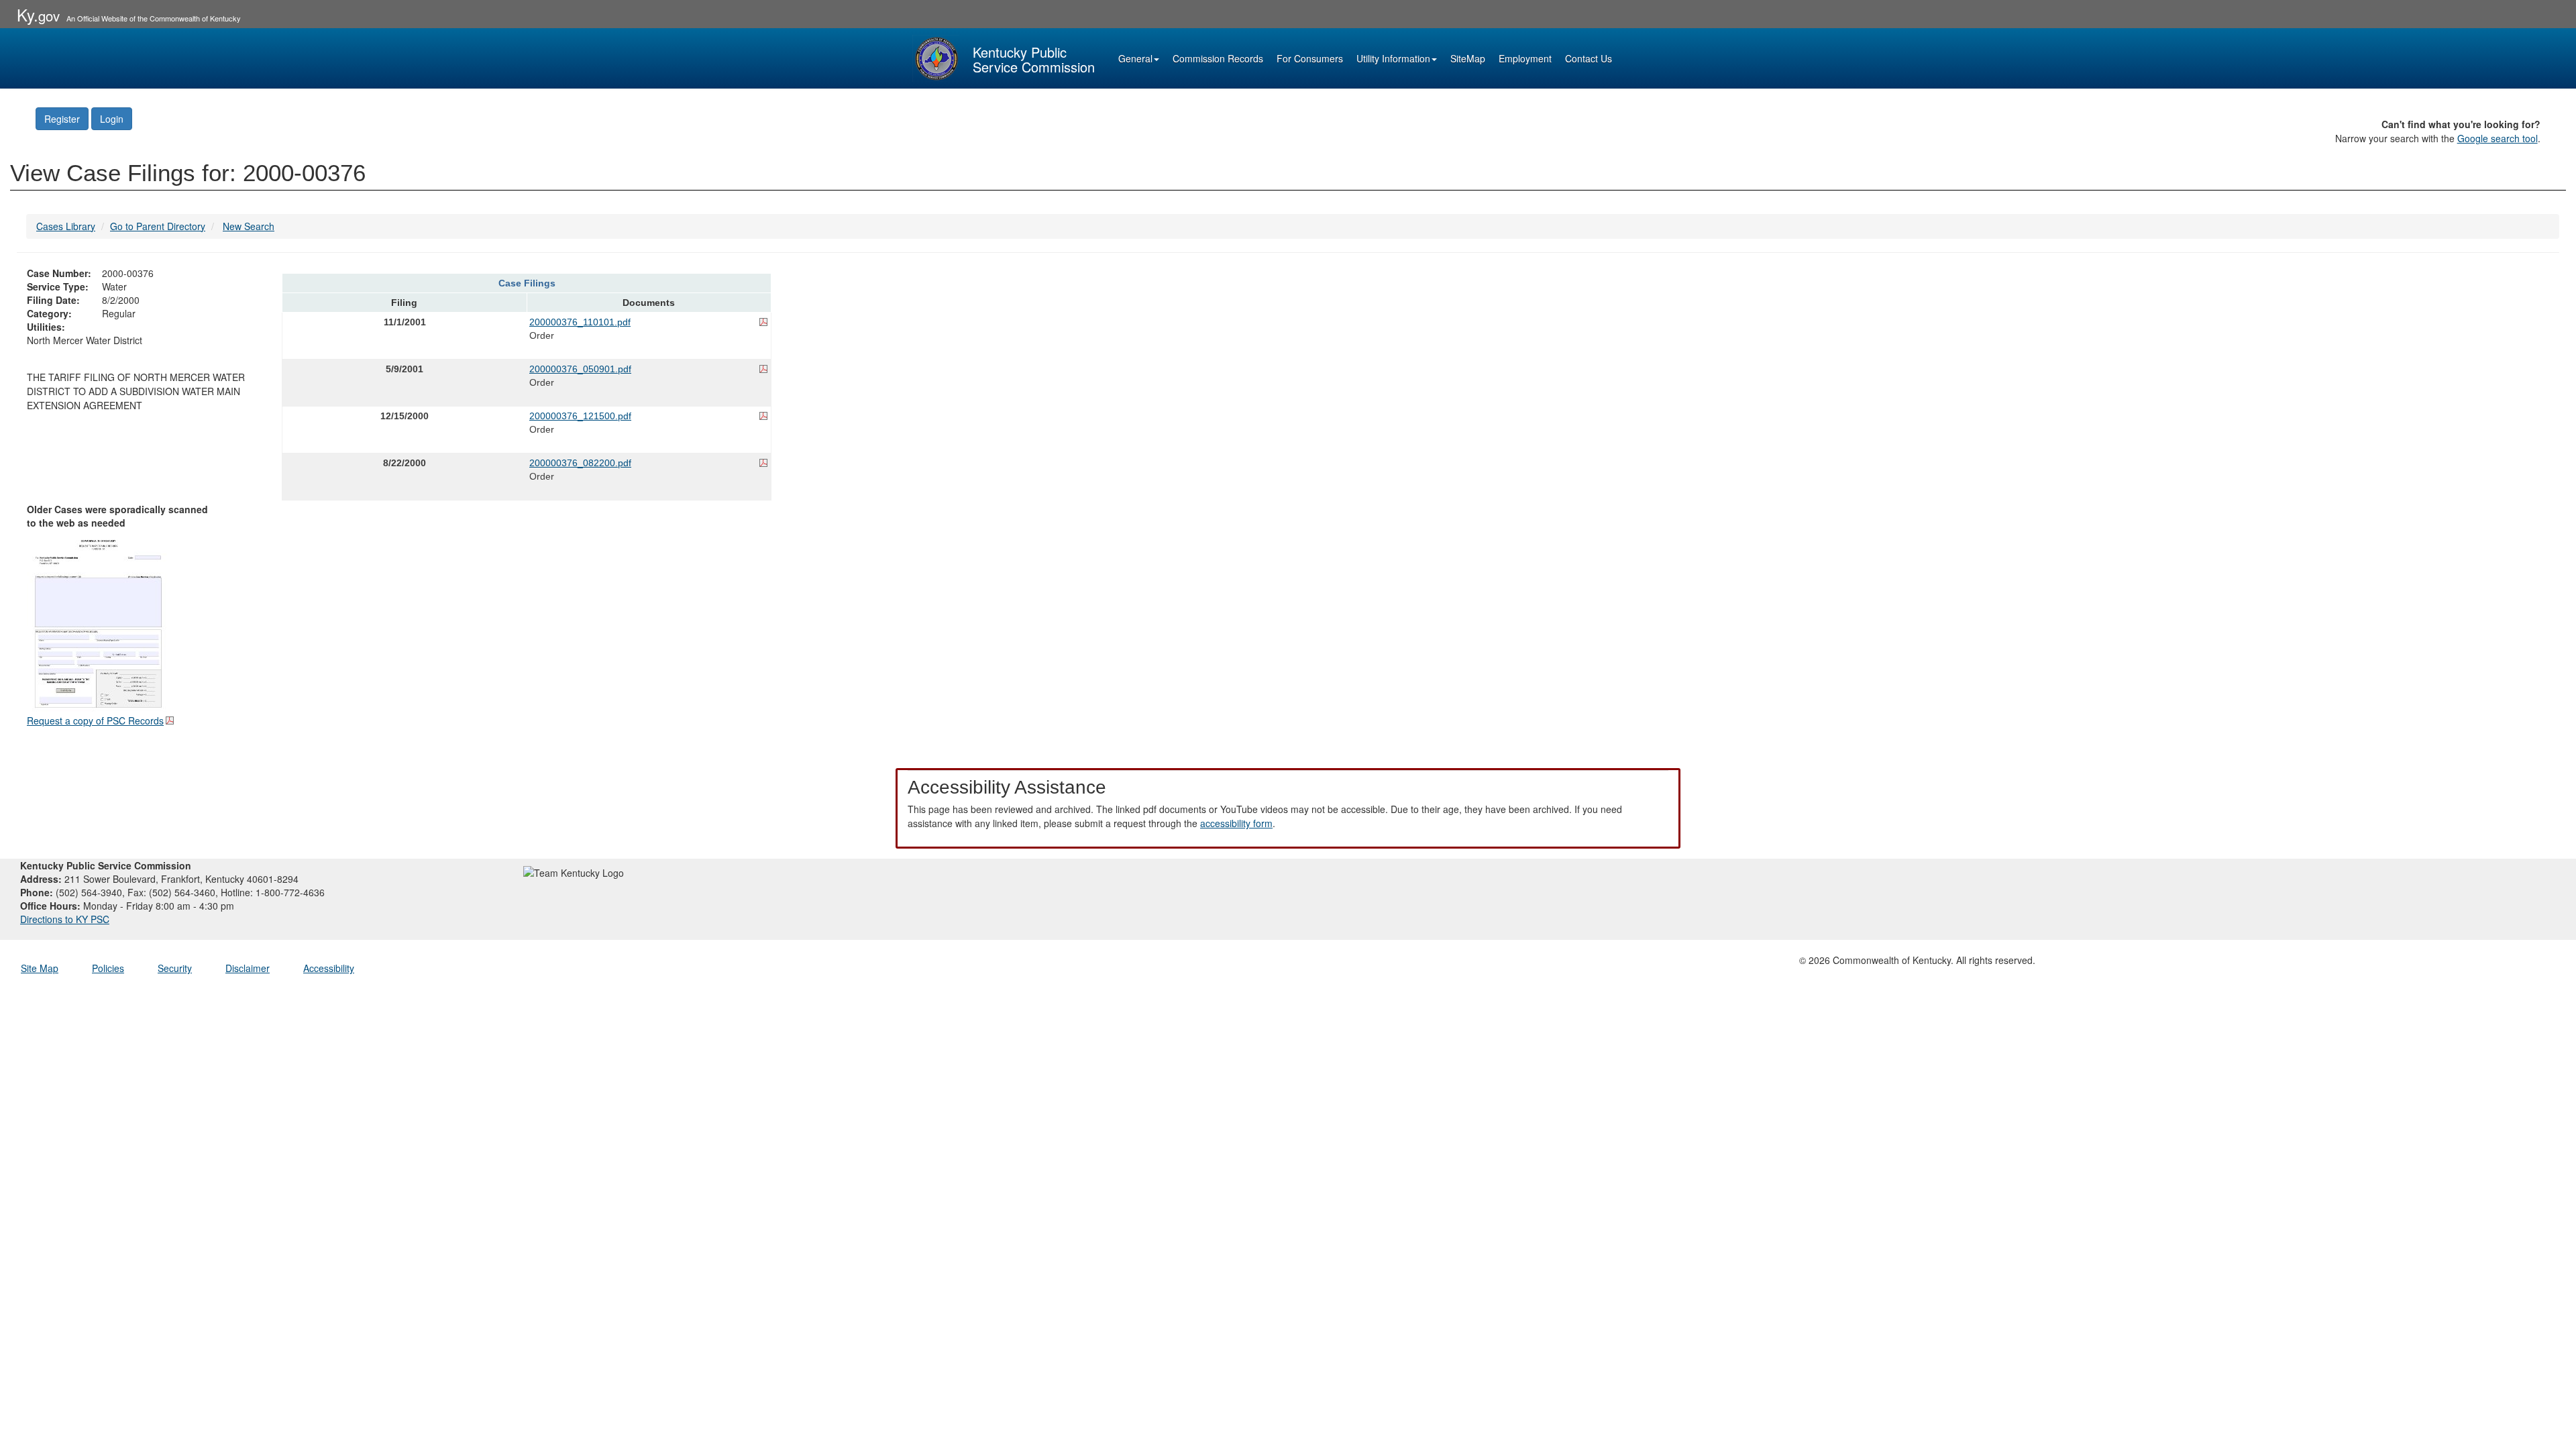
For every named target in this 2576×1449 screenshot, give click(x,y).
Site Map (40, 968)
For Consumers (1310, 58)
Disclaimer (248, 968)
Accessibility (329, 968)
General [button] (1135, 58)
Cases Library (66, 226)
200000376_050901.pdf (580, 369)
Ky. (38, 14)
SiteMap (1468, 58)
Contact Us (1589, 58)
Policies (108, 968)
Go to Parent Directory (158, 226)
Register (62, 119)
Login (112, 119)
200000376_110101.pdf (580, 322)
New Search (249, 226)
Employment (1525, 58)
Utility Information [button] (1393, 58)
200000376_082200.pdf (580, 463)
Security (175, 968)
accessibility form (1236, 823)
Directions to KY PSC (65, 919)
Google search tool (2498, 138)
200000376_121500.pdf (580, 416)
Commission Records (1218, 58)
